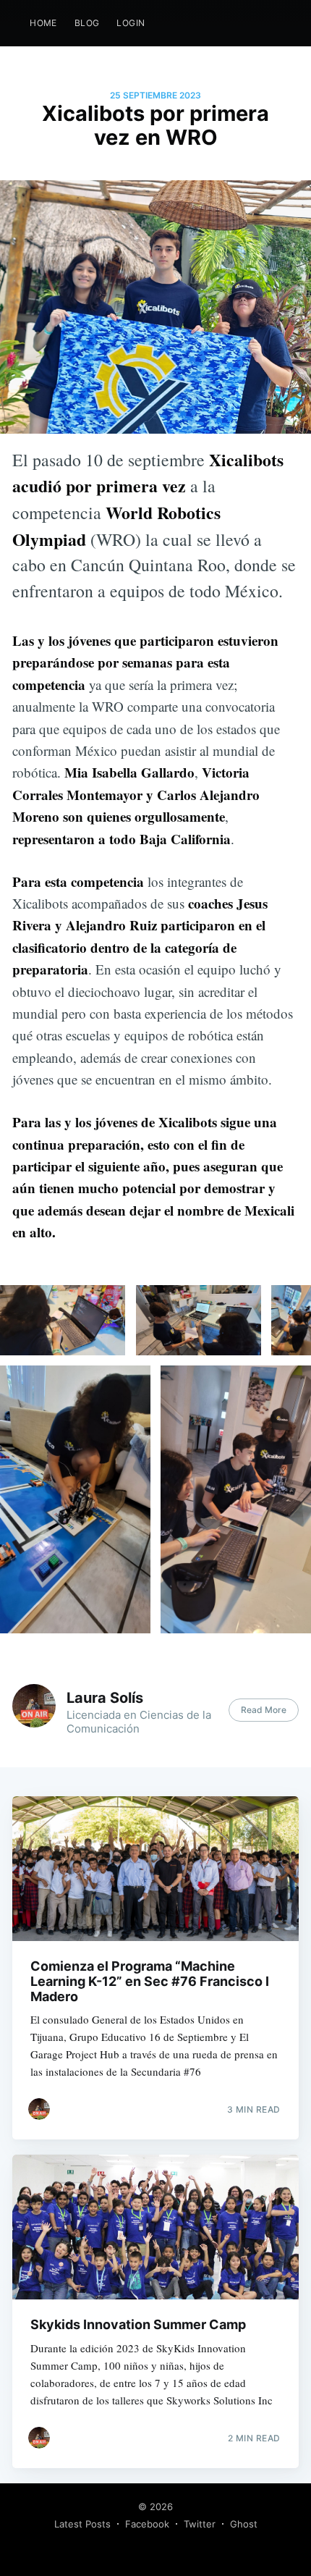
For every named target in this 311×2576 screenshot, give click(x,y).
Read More (264, 1710)
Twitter (200, 2524)
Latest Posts (82, 2524)
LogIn (131, 23)
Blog (87, 23)
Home (43, 23)
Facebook (147, 2524)
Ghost (244, 2524)
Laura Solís (105, 1698)
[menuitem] (43, 23)
